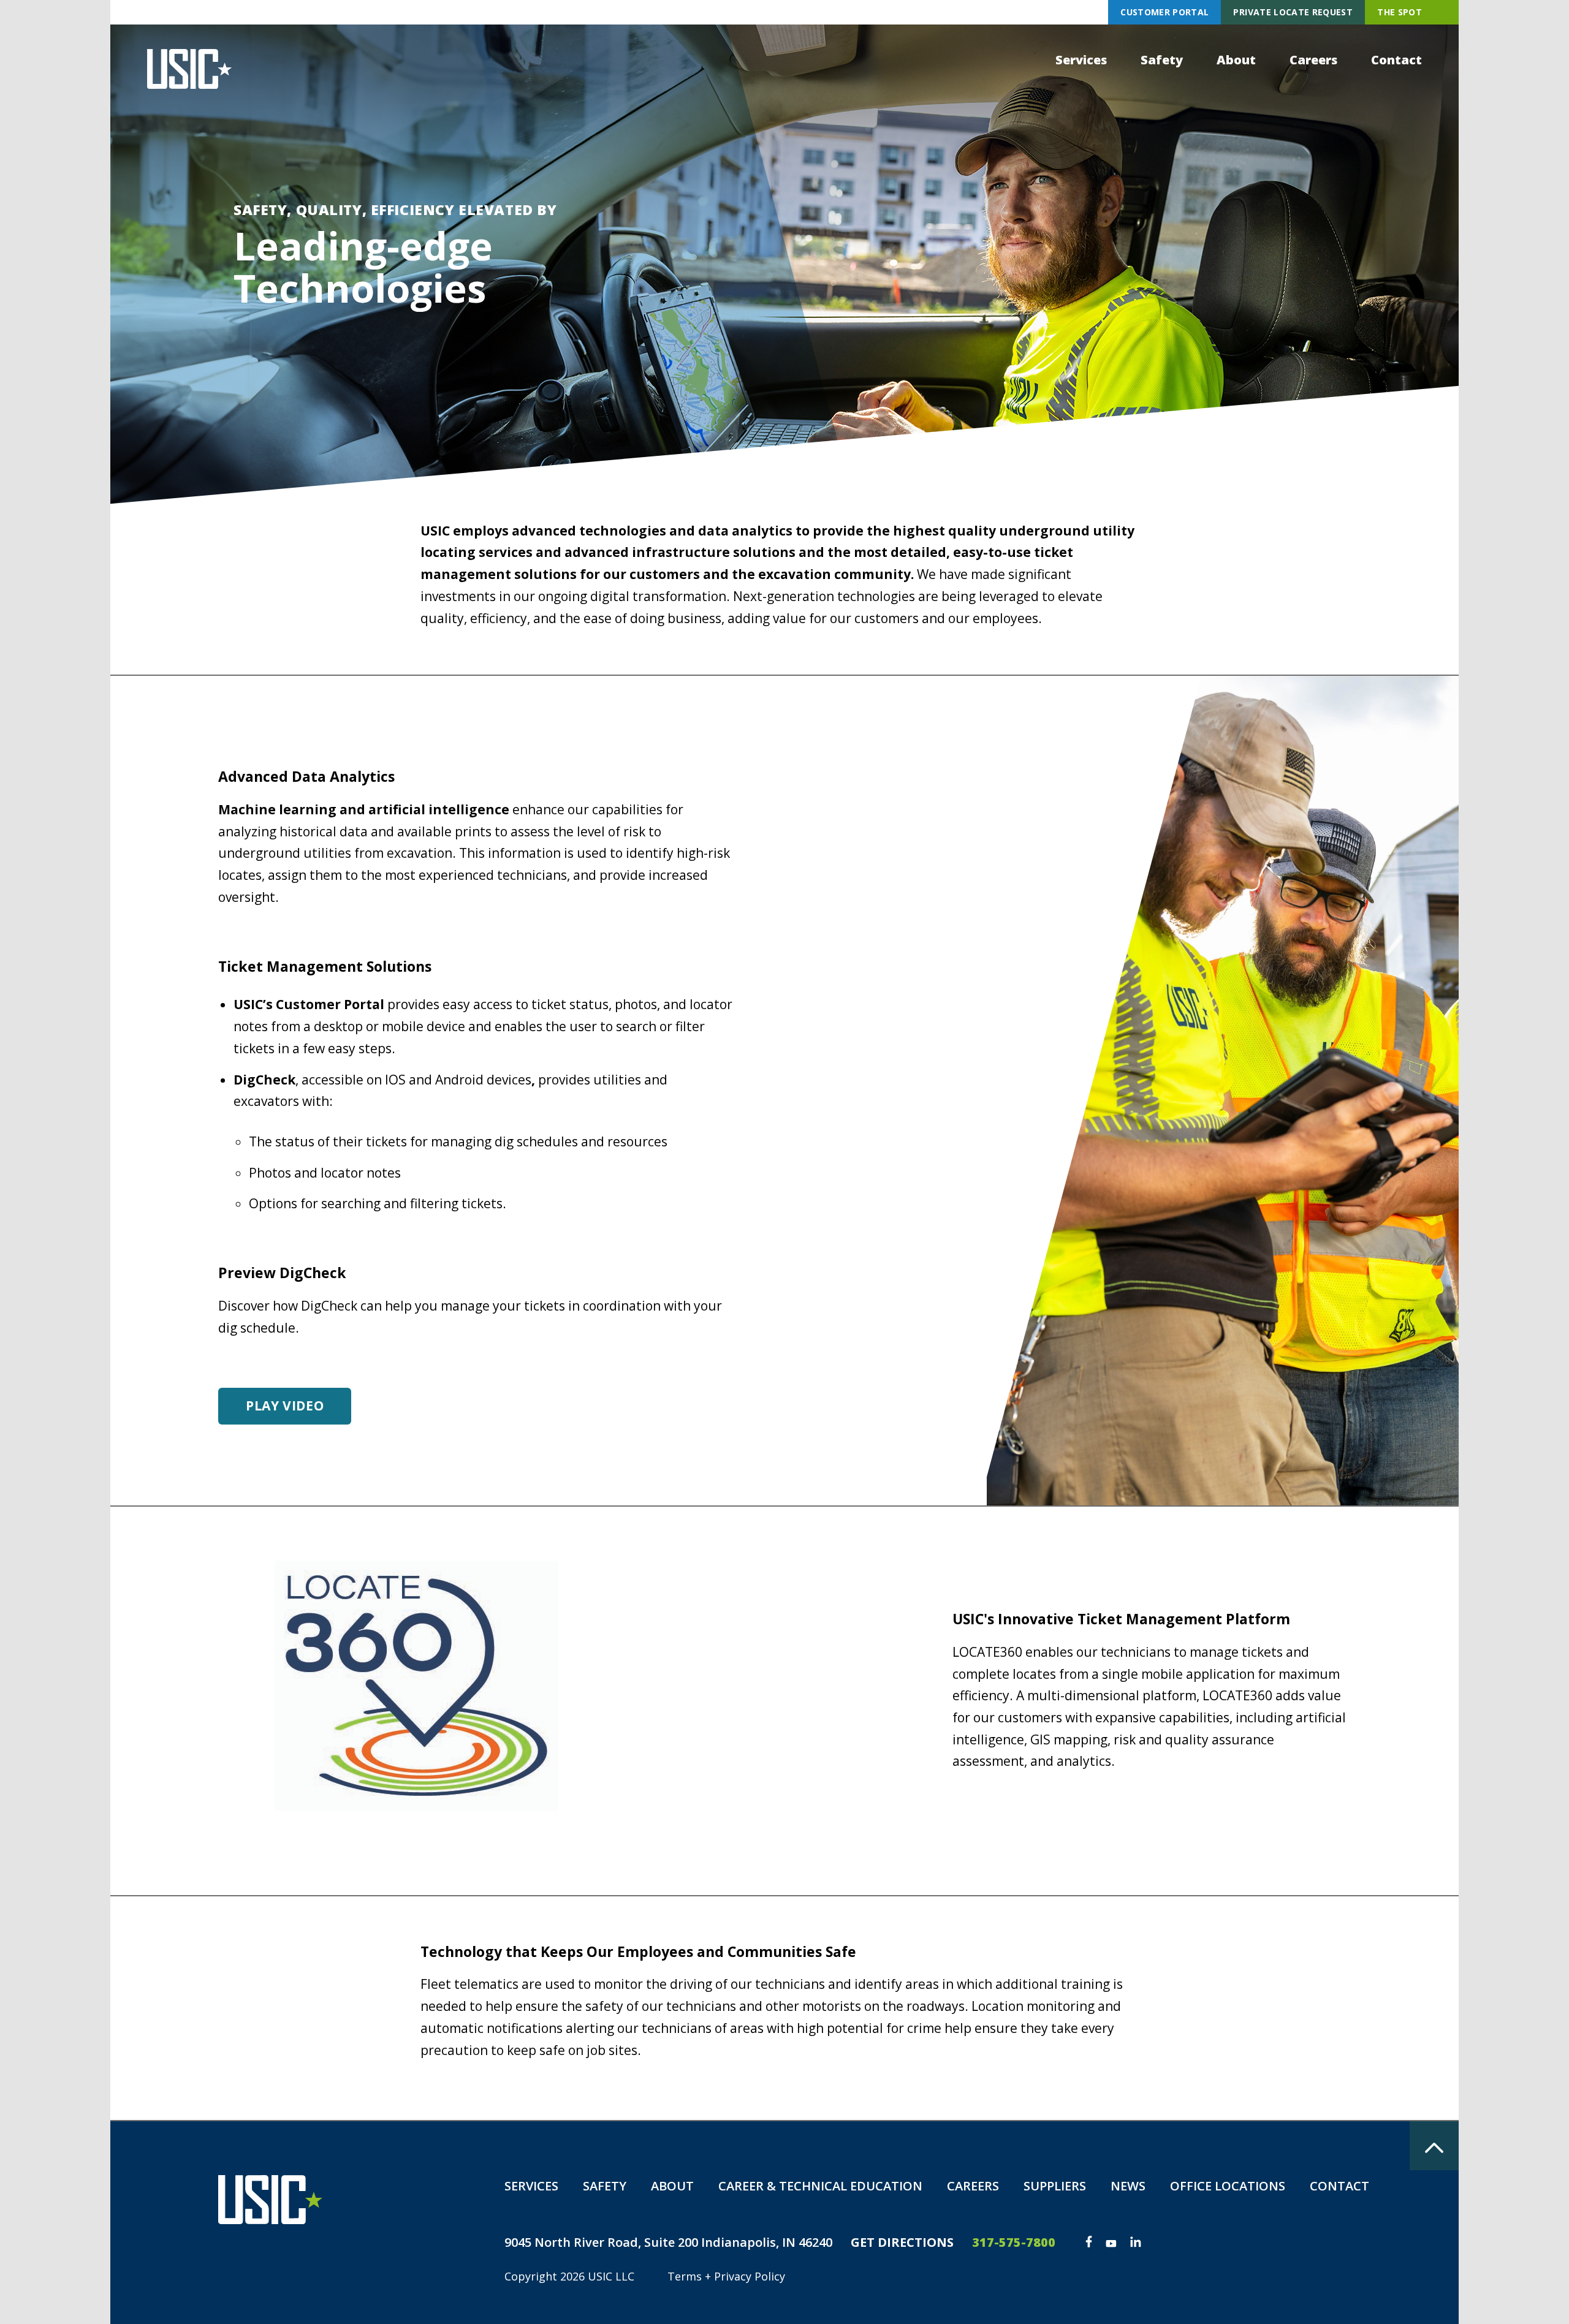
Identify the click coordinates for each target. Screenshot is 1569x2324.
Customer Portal (1164, 12)
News (1128, 2186)
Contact (1396, 60)
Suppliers (1055, 2186)
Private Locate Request (1293, 12)
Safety (1162, 60)
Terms (685, 2276)
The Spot (1400, 12)
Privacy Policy (750, 2276)
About (1236, 60)
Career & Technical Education (820, 2186)
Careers (1313, 60)
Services (1081, 60)
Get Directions (902, 2242)
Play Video (285, 1406)
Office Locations (1228, 2186)
